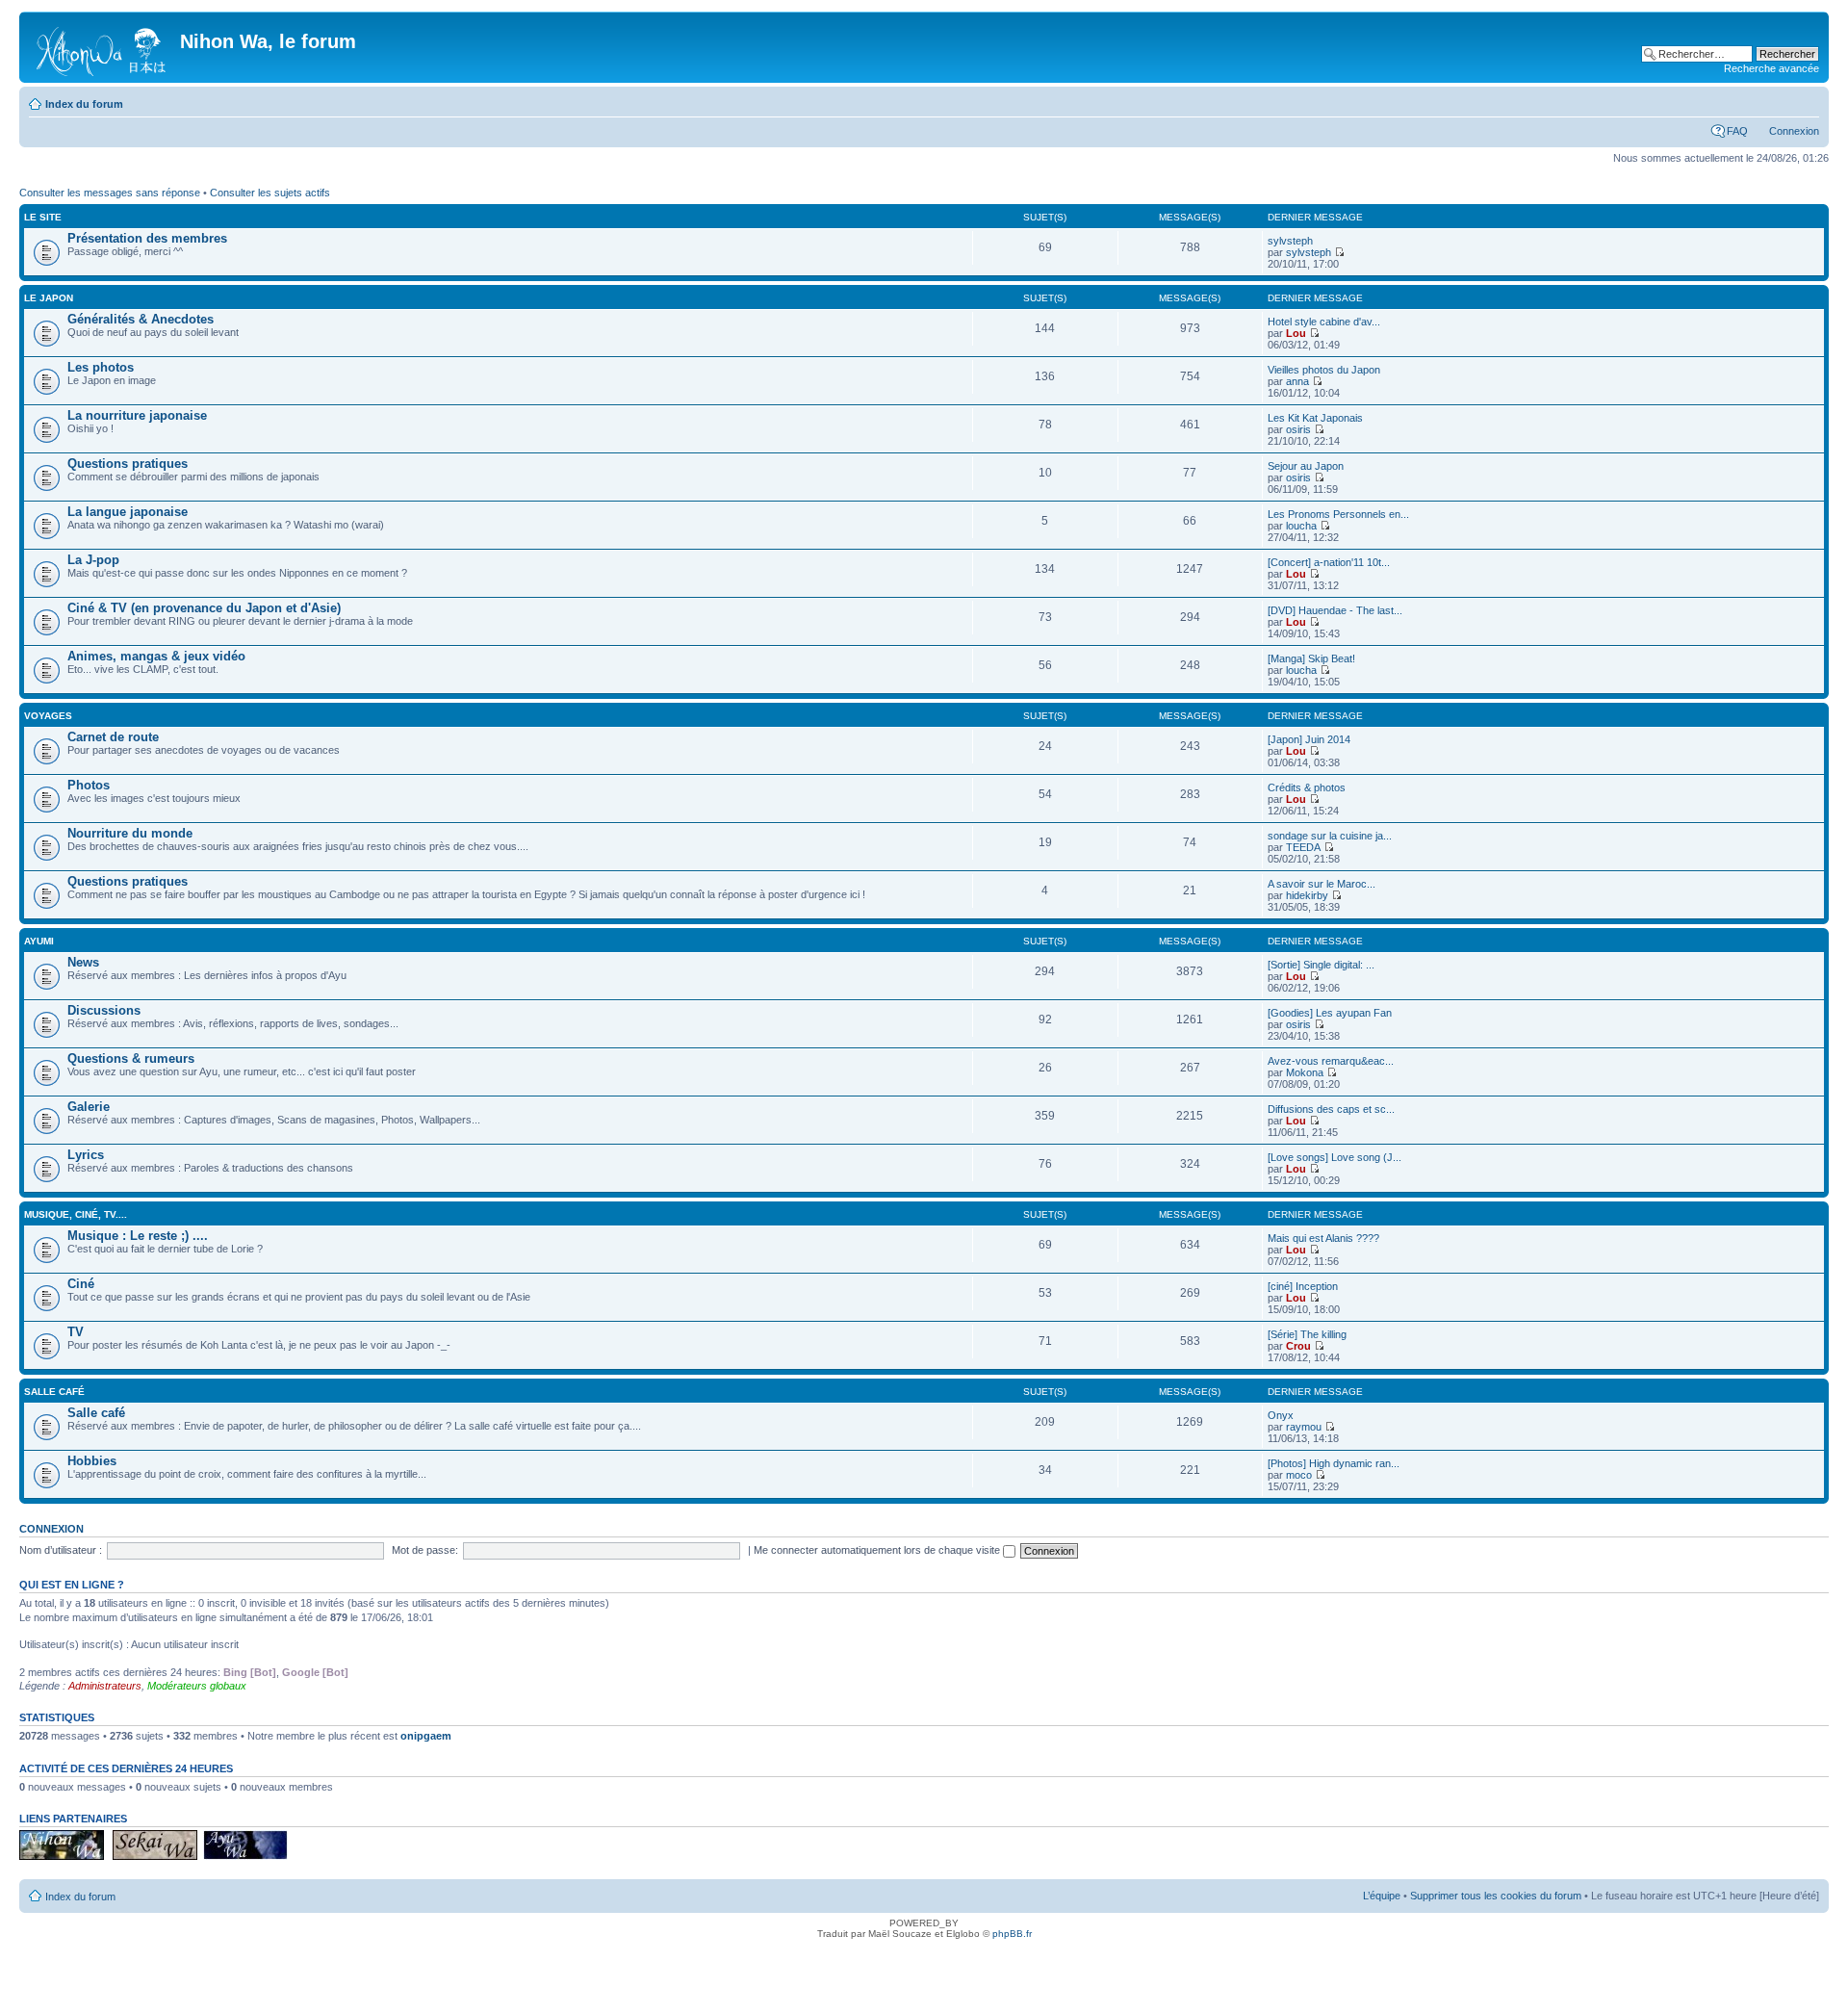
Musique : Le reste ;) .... (138, 1236)
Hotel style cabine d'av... (1324, 322)
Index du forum (84, 104)
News (83, 962)
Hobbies (92, 1461)
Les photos (101, 367)
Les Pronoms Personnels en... (1338, 514)
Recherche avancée (1771, 68)
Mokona (1305, 1072)
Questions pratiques (128, 464)
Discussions (104, 1010)
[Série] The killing (1307, 1334)
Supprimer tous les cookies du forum (1496, 1896)
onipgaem (426, 1736)
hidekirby (1307, 895)
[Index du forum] (102, 47)
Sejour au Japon (1306, 466)
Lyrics (86, 1155)
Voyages (48, 716)
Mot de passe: (425, 1550)
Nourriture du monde (130, 833)
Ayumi (39, 941)
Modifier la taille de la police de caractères (1805, 100)
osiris (1298, 429)
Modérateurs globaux (197, 1686)
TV (76, 1332)
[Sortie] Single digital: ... (1321, 965)
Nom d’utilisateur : (61, 1550)
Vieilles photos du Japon (1324, 370)
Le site (43, 217)
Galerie (89, 1107)
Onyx (1281, 1415)
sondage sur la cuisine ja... (1330, 836)
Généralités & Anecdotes (141, 319)
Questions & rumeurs (131, 1058)
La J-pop (93, 560)
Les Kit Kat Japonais (1315, 418)
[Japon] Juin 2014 (1309, 739)
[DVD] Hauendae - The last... (1335, 610)
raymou (1304, 1427)
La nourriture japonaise (137, 415)
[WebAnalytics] (924, 1961)
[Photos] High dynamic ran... (1334, 1463)
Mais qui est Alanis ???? (1323, 1238)
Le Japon (49, 298)
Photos (89, 785)
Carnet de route (113, 737)
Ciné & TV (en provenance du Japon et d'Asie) (204, 608)
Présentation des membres (147, 238)
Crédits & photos (1307, 787)
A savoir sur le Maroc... (1322, 884)
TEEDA (1303, 847)
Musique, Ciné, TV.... (76, 1214)
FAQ (1737, 131)
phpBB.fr (1012, 1934)
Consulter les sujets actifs (270, 193)
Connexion (1794, 131)
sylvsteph (1290, 241)
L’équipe (1382, 1896)
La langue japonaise (128, 512)
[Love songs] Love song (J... (1335, 1157)
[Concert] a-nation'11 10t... (1329, 562)
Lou (1296, 333)
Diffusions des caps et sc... (1331, 1109)
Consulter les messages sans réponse (110, 193)
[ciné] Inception (1303, 1286)
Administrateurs (105, 1686)
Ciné (81, 1284)
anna (1297, 381)
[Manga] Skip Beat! (1311, 658)
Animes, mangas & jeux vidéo (156, 656)
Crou (1298, 1346)
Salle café (54, 1392)
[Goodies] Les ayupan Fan (1330, 1013)
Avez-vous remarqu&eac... (1331, 1061)
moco (1299, 1475)
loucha (1301, 526)
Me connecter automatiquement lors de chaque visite (878, 1550)
